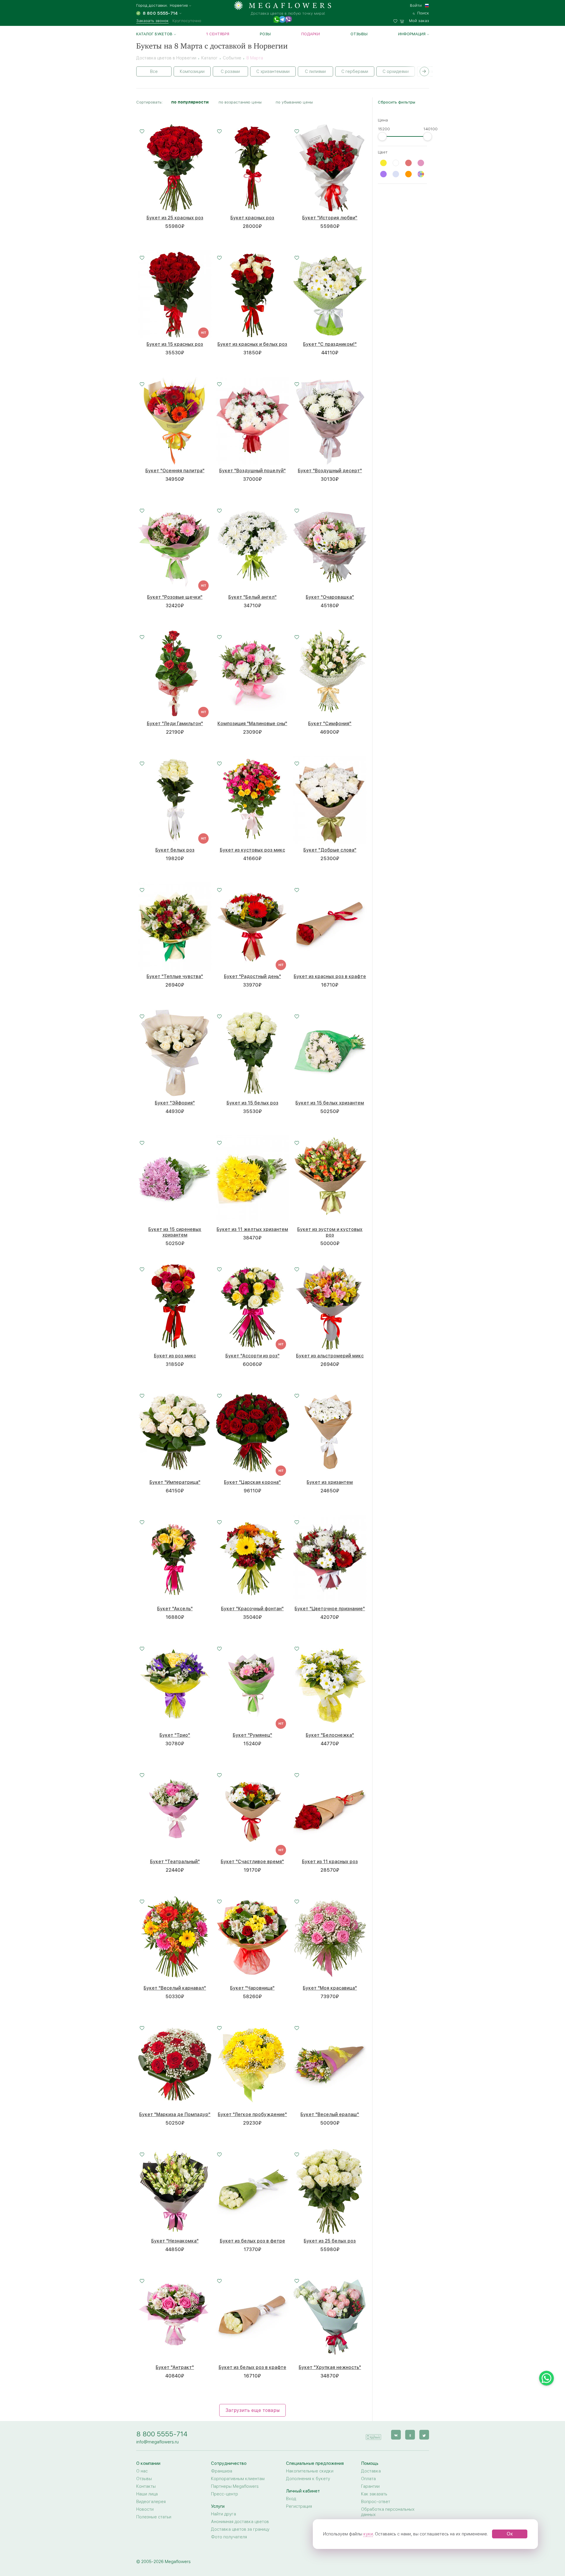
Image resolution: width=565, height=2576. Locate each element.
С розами (230, 71)
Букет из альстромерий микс (330, 1356)
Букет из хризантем (330, 1482)
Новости (145, 2509)
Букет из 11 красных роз (330, 1862)
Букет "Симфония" (330, 724)
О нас (142, 2471)
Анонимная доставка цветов (240, 2522)
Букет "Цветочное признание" (330, 1609)
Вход (291, 2499)
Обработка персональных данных (388, 2512)
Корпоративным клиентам (238, 2479)
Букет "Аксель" (175, 1609)
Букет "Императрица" (175, 1482)
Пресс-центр (225, 2494)
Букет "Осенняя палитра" (175, 471)
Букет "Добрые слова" (330, 850)
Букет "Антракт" (175, 2367)
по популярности (190, 102)
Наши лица (147, 2494)
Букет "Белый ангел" (252, 597)
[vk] (396, 2435)
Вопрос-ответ (376, 2502)
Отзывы (359, 34)
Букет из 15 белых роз (252, 1103)
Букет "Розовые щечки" (175, 597)
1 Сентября (218, 34)
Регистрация (299, 2506)
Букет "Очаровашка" (330, 597)
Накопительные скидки (310, 2471)
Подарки (311, 34)
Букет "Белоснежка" (330, 1735)
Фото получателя (229, 2537)
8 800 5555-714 (162, 2434)
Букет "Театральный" (175, 1862)
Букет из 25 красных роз (175, 218)
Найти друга (223, 2514)
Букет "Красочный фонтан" (252, 1609)
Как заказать (374, 2494)
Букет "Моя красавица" (330, 1988)
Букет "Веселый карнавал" (175, 1988)
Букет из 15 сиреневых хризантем (175, 1232)
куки (368, 2534)
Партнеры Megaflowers (235, 2486)
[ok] (410, 2435)
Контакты (146, 2486)
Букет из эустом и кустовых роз (330, 1232)
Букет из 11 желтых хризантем (252, 1229)
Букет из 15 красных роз (175, 344)
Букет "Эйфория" (175, 1103)
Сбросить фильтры (397, 102)
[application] (373, 2434)
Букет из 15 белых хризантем (330, 1103)
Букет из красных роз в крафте (330, 976)
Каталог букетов (154, 34)
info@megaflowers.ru (157, 2442)
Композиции (192, 71)
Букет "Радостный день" (252, 976)
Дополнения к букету (308, 2479)
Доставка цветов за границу (240, 2529)
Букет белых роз (175, 850)
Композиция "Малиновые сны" (252, 724)
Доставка (371, 2471)
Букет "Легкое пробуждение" (252, 2114)
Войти (416, 5)
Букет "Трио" (175, 1735)
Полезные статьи (154, 2517)
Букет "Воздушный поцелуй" (252, 471)
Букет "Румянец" (252, 1735)
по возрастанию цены (240, 102)
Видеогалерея (151, 2502)
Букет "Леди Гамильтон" (175, 724)
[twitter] (424, 2435)
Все (154, 71)
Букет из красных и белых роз (252, 344)
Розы (265, 34)
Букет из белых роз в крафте (252, 2367)
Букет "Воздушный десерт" (330, 471)
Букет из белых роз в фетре (252, 2241)
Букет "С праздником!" (330, 344)
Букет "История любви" (330, 218)
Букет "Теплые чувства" (175, 976)
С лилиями (315, 71)
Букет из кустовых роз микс (252, 850)
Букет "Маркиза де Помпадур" (175, 2114)
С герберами (355, 71)
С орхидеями (396, 71)
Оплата (368, 2479)
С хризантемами (273, 71)
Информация (412, 34)
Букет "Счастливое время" (252, 1862)
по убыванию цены (294, 102)
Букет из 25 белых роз (330, 2241)
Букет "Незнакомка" (175, 2241)
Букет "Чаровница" (252, 1988)
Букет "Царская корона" (252, 1482)
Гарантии (370, 2486)
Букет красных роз (252, 218)
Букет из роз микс (175, 1356)
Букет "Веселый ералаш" (330, 2114)
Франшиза (222, 2471)
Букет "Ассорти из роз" (252, 1356)
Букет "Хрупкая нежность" (330, 2367)
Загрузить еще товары (252, 2410)
